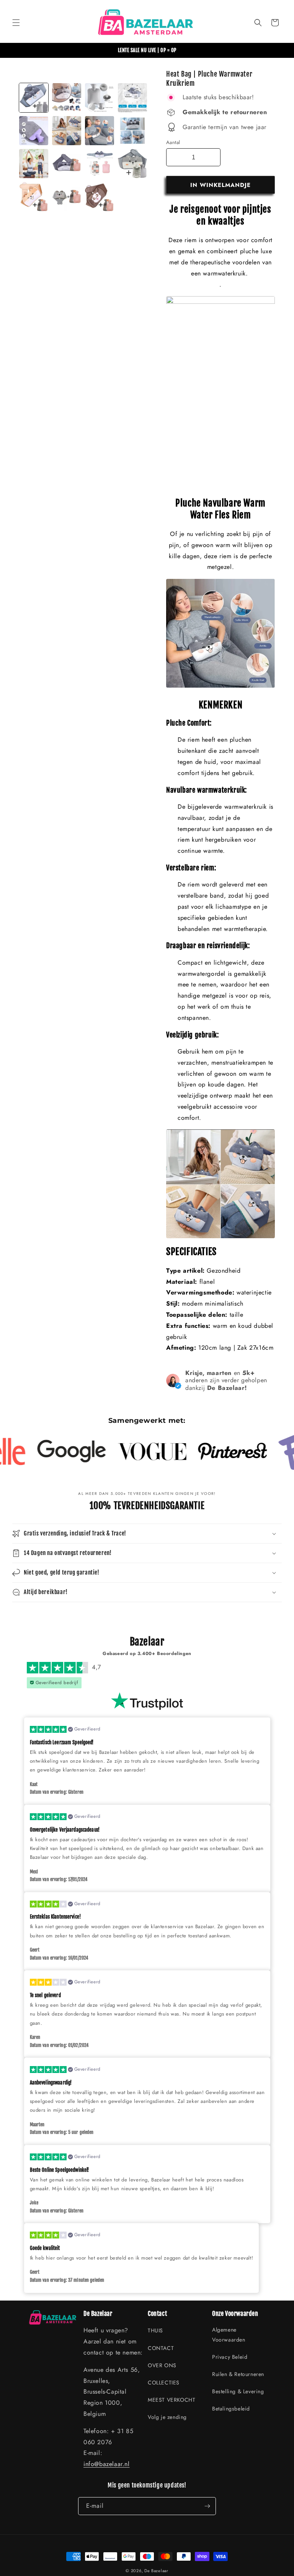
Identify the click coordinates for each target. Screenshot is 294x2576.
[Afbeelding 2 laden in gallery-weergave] (67, 98)
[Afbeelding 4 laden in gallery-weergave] (132, 98)
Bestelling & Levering (238, 2391)
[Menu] (16, 23)
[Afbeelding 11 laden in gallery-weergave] (100, 164)
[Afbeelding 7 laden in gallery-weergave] (100, 131)
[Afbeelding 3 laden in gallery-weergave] (100, 98)
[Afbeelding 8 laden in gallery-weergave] (132, 131)
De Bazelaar (156, 2571)
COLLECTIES (164, 2383)
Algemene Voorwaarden (229, 2334)
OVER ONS (162, 2365)
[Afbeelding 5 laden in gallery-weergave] (34, 131)
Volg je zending (167, 2417)
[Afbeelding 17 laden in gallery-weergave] (100, 197)
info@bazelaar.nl (107, 2464)
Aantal (173, 142)
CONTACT (161, 2348)
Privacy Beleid (230, 2357)
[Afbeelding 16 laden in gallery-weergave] (67, 197)
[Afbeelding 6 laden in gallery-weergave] (67, 131)
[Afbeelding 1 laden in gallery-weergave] (34, 98)
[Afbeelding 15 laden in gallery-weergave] (34, 197)
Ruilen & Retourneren (238, 2374)
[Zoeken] (258, 23)
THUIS (155, 2330)
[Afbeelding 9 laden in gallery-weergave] (34, 164)
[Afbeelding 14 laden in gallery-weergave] (132, 164)
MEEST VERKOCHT (171, 2400)
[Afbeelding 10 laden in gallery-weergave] (67, 164)
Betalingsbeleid (231, 2409)
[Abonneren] (207, 2506)
